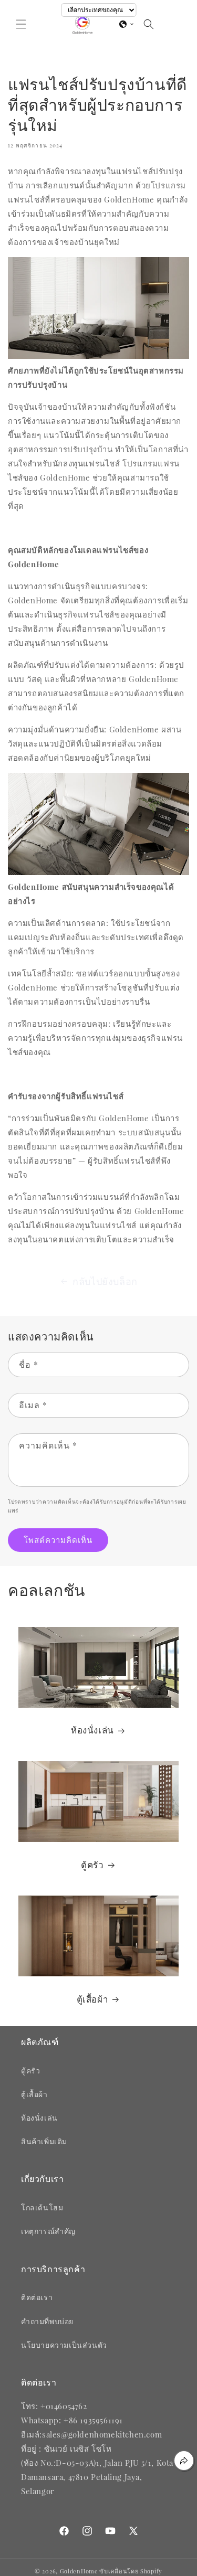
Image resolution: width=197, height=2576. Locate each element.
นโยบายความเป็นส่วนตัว (64, 2345)
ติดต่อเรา (37, 2297)
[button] (21, 24)
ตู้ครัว (92, 1865)
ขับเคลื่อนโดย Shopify (131, 2571)
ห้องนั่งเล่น (92, 1730)
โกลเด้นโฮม (42, 2207)
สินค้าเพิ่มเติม (44, 2141)
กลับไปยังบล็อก (105, 1281)
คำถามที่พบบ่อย (47, 2321)
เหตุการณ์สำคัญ (48, 2231)
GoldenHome (79, 2571)
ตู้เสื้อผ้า (93, 1999)
